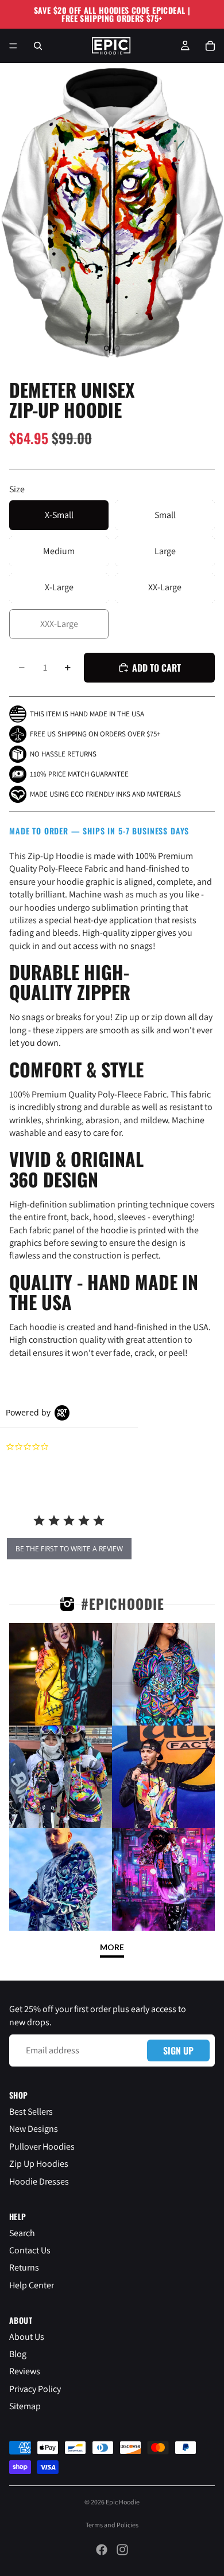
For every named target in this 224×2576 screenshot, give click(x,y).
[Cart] (210, 46)
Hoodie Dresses (39, 2181)
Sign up (178, 2050)
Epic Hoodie (123, 2502)
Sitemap (25, 2406)
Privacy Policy (35, 2389)
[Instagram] (122, 2550)
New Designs (34, 2129)
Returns (24, 2267)
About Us (27, 2337)
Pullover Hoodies (42, 2146)
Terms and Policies (112, 2525)
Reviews (25, 2371)
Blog (18, 2354)
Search (22, 2233)
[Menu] (13, 46)
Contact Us (30, 2250)
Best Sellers (31, 2112)
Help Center (32, 2285)
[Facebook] (102, 2550)
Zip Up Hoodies (39, 2164)
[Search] (38, 46)
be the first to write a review (69, 1549)
